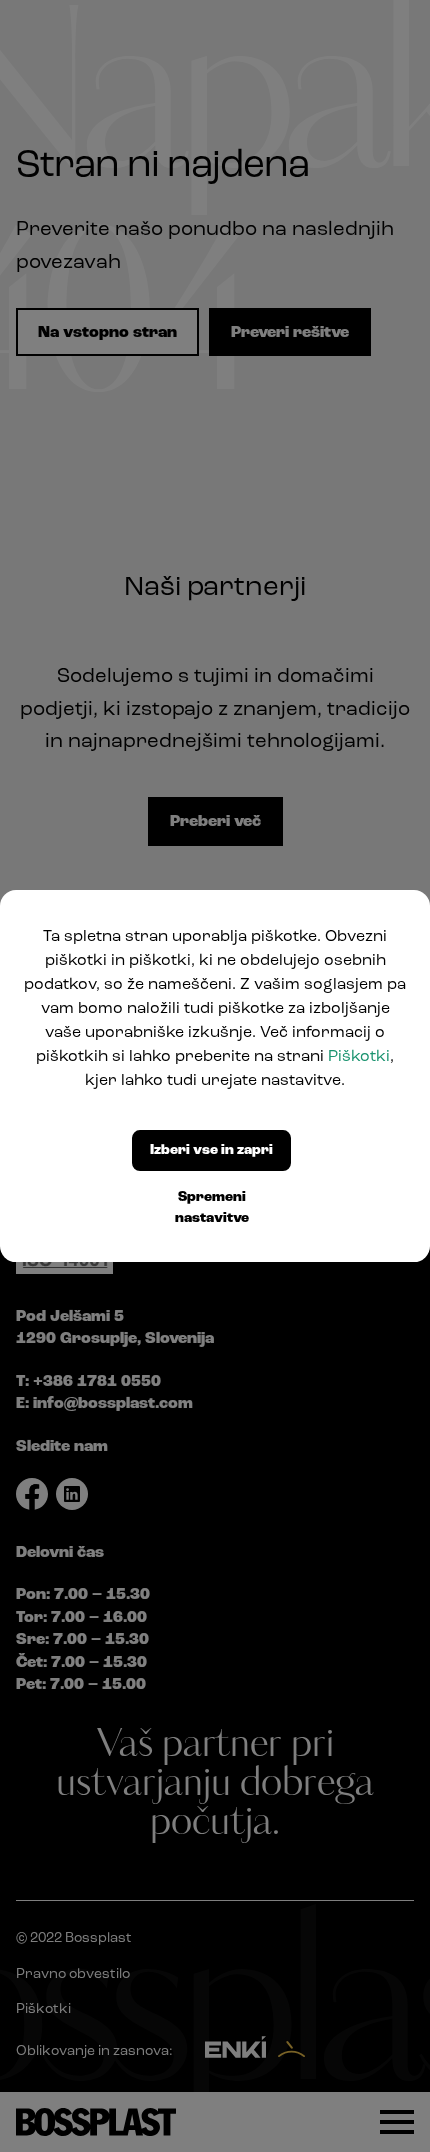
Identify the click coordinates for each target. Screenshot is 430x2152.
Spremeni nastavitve (212, 1208)
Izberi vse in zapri (211, 1150)
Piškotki (359, 1057)
